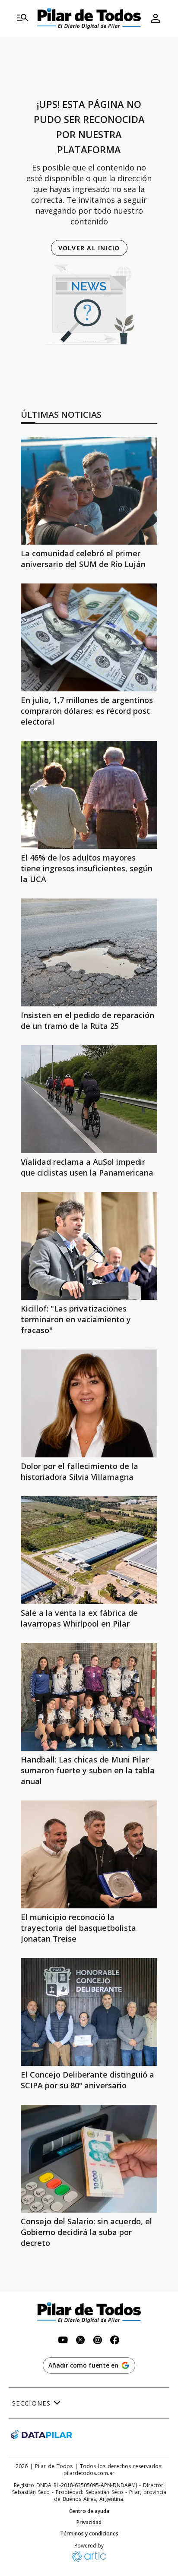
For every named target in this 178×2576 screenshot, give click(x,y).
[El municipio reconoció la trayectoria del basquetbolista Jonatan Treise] (89, 1854)
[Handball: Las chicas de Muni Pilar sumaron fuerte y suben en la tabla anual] (89, 1697)
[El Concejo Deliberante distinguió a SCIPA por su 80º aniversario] (89, 2012)
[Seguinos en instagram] (98, 2341)
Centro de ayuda (89, 2511)
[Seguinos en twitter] (80, 2341)
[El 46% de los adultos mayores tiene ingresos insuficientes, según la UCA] (89, 795)
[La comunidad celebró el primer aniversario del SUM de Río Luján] (89, 491)
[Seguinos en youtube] (63, 2341)
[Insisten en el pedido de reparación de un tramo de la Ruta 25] (89, 952)
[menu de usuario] (156, 18)
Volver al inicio (89, 248)
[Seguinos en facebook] (115, 2341)
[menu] (22, 18)
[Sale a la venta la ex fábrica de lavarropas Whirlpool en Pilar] (89, 1550)
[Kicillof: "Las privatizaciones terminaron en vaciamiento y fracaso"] (89, 1246)
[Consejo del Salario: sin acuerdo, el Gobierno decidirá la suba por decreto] (89, 2159)
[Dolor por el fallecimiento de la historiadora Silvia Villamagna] (89, 1403)
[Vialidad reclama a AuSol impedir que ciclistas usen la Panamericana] (89, 1099)
